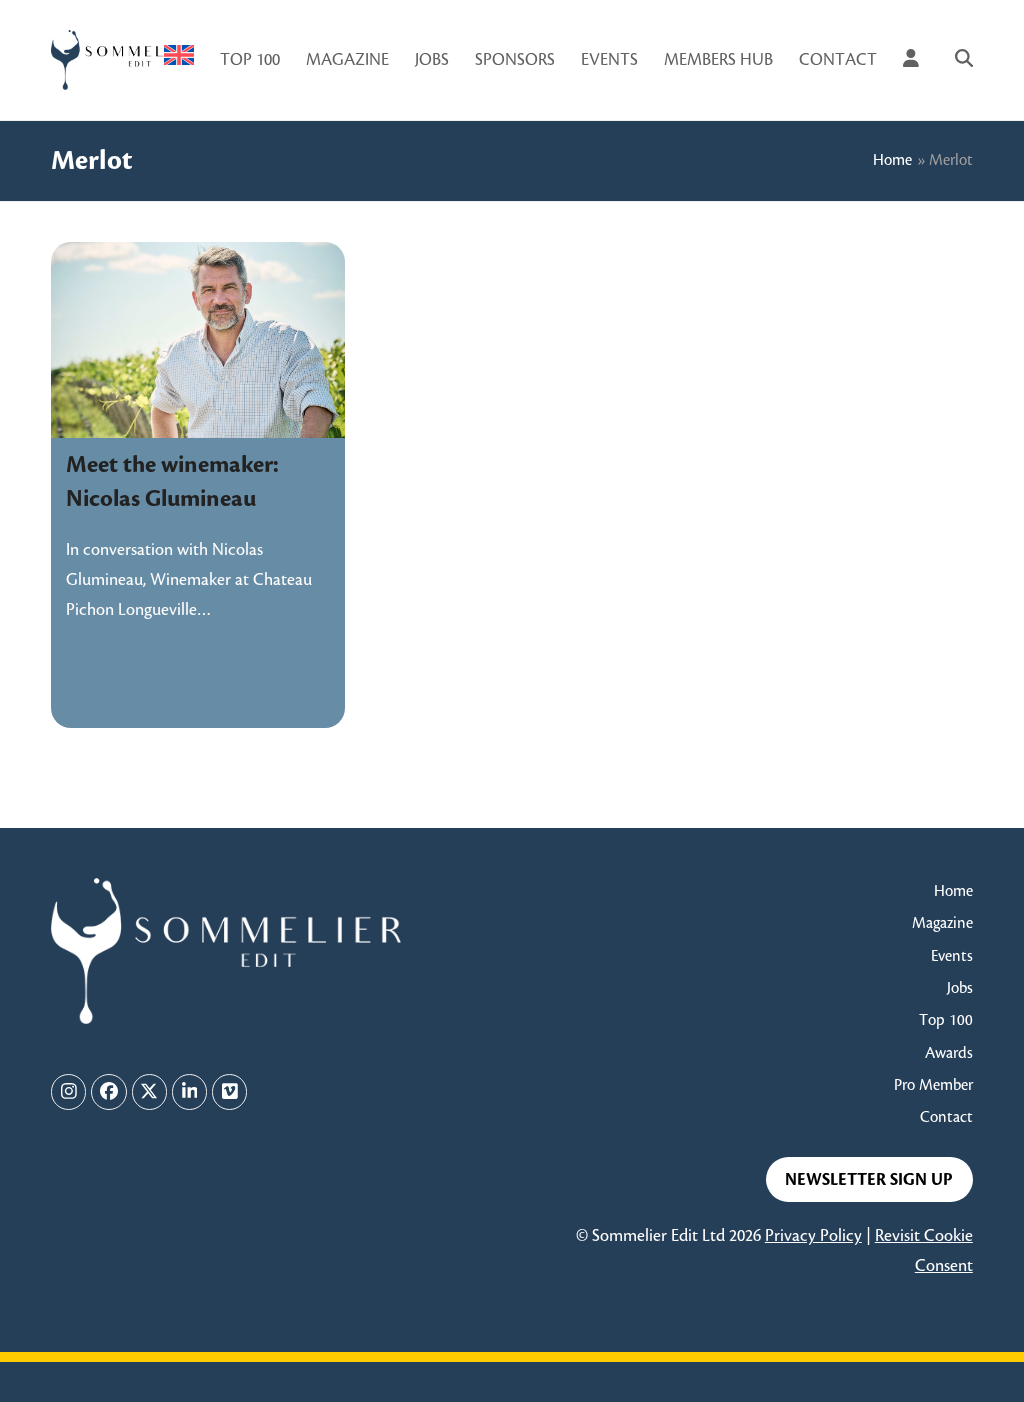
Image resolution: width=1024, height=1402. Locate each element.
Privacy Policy (813, 1236)
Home (892, 160)
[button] (964, 60)
